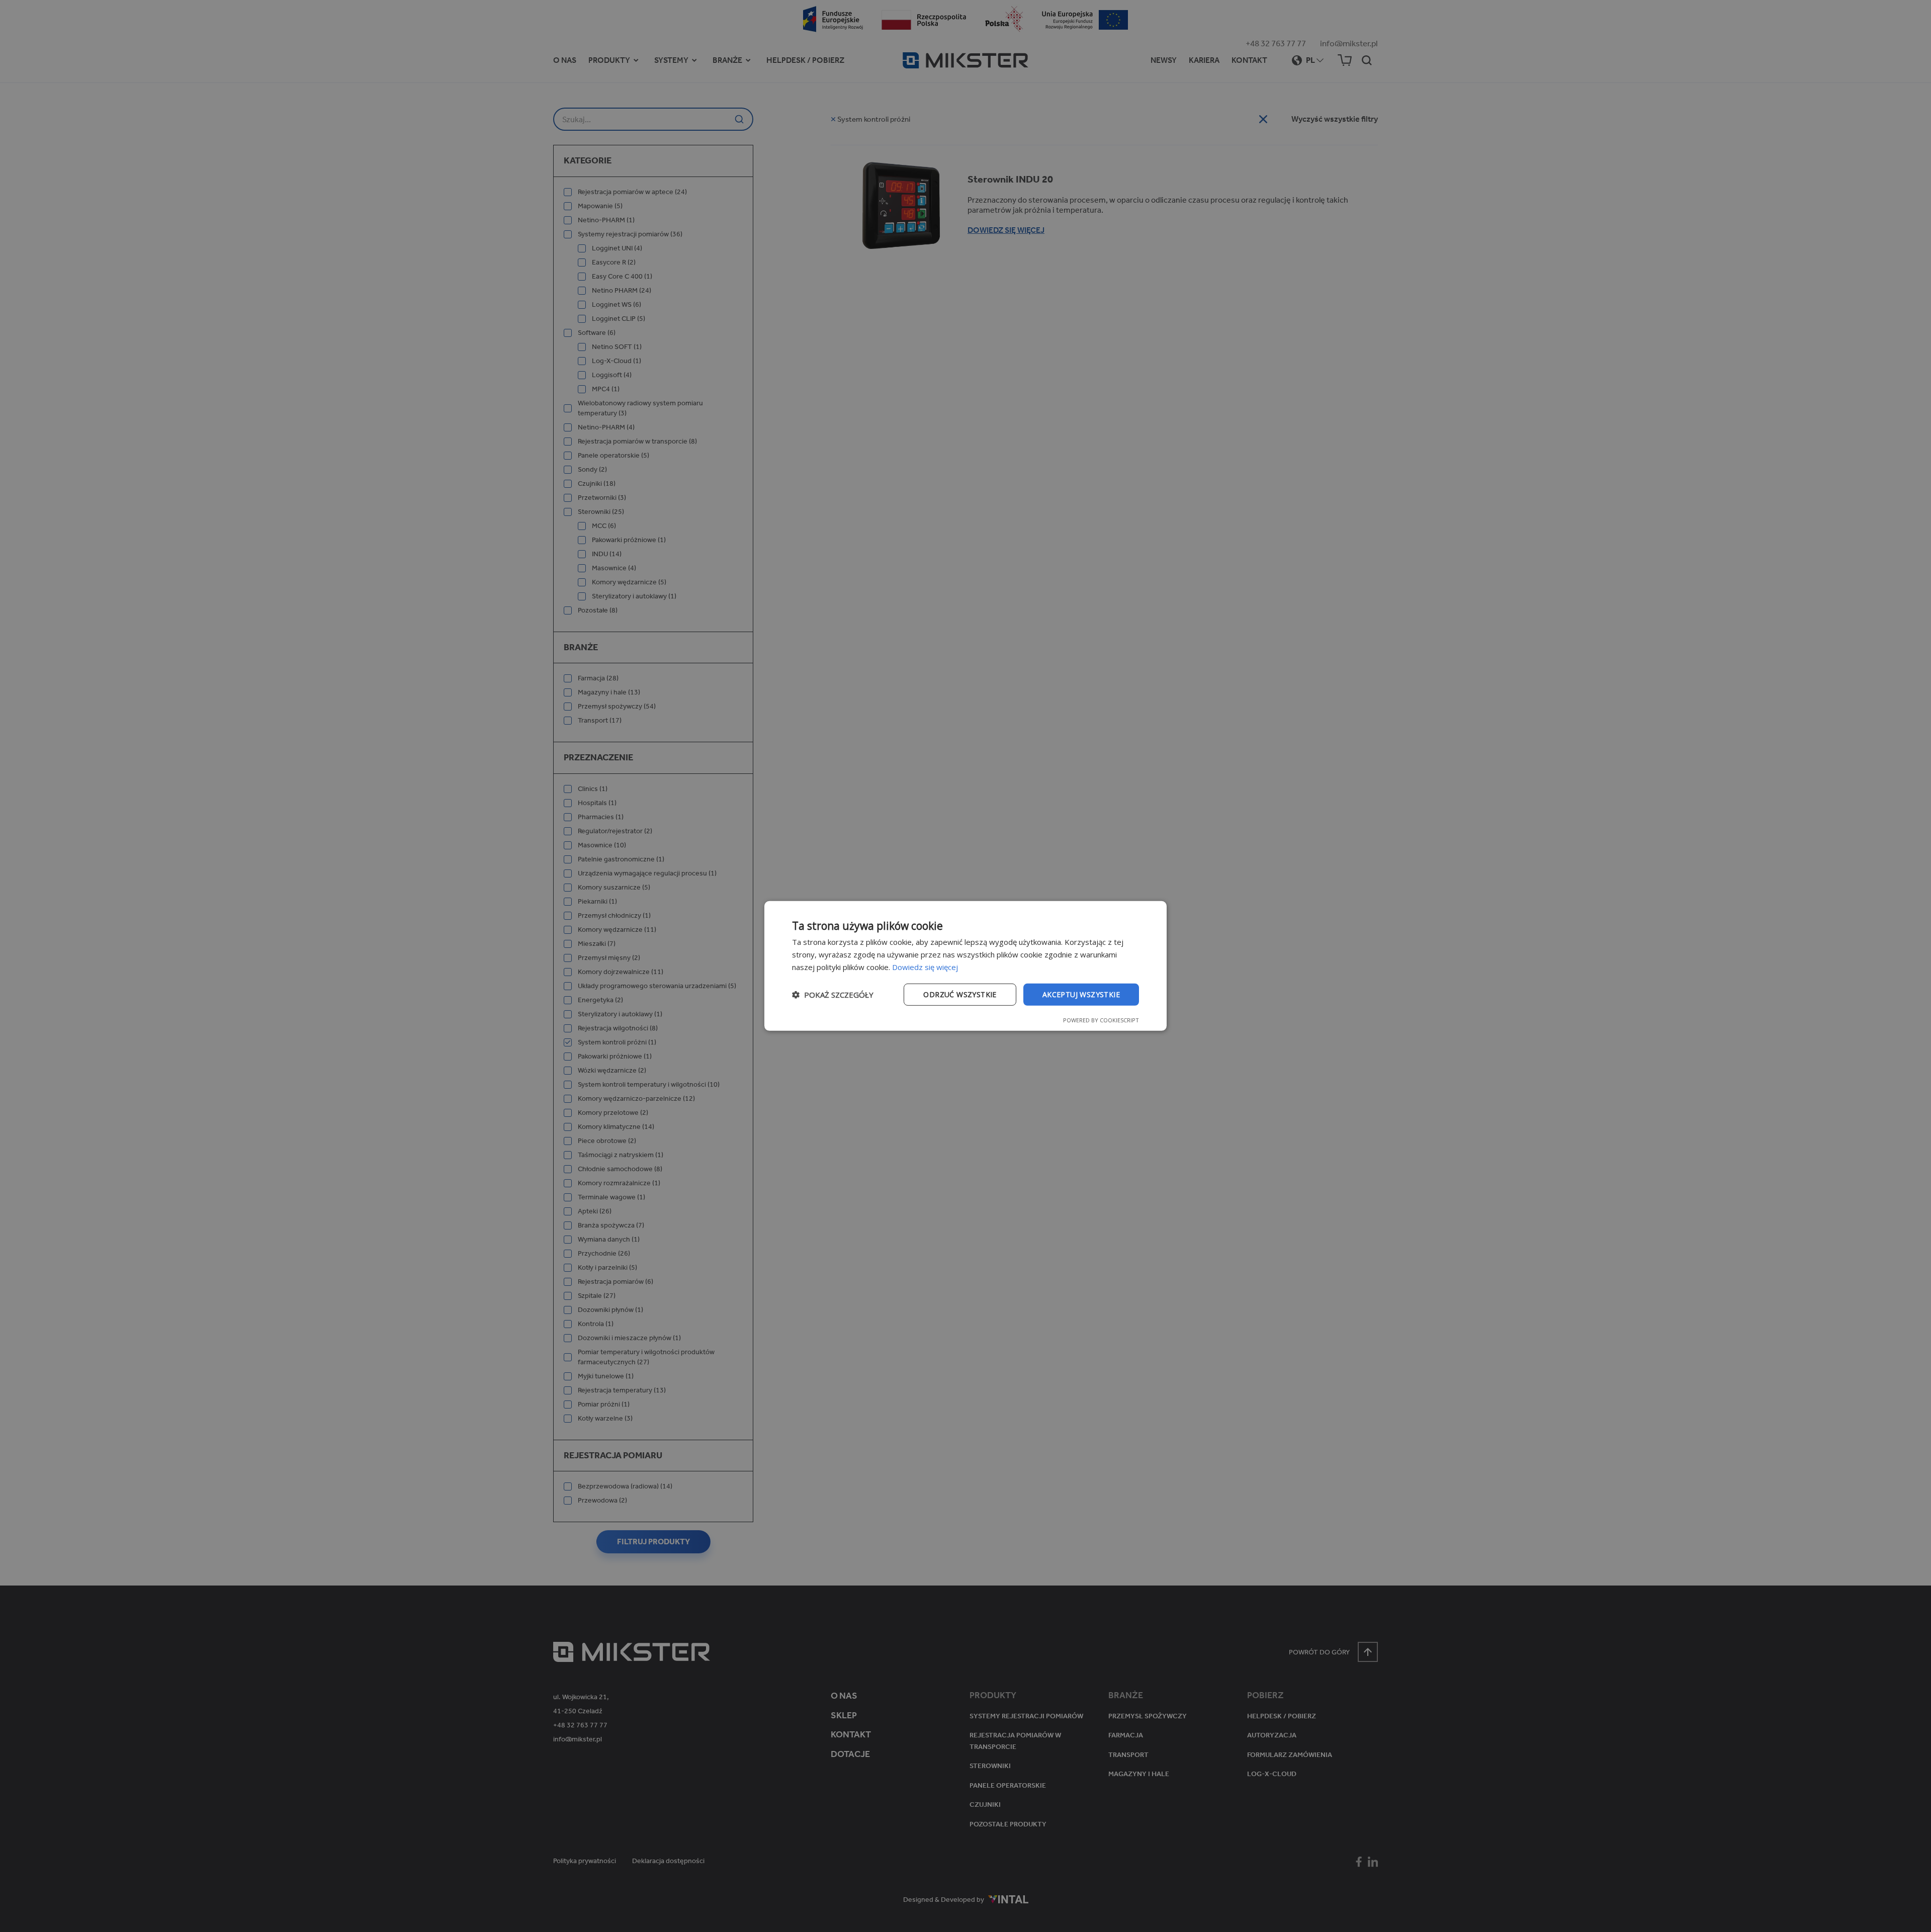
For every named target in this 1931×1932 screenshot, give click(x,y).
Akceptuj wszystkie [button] (1081, 994)
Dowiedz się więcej (925, 967)
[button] (833, 995)
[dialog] (965, 966)
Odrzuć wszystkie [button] (960, 994)
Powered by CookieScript (1101, 1020)
